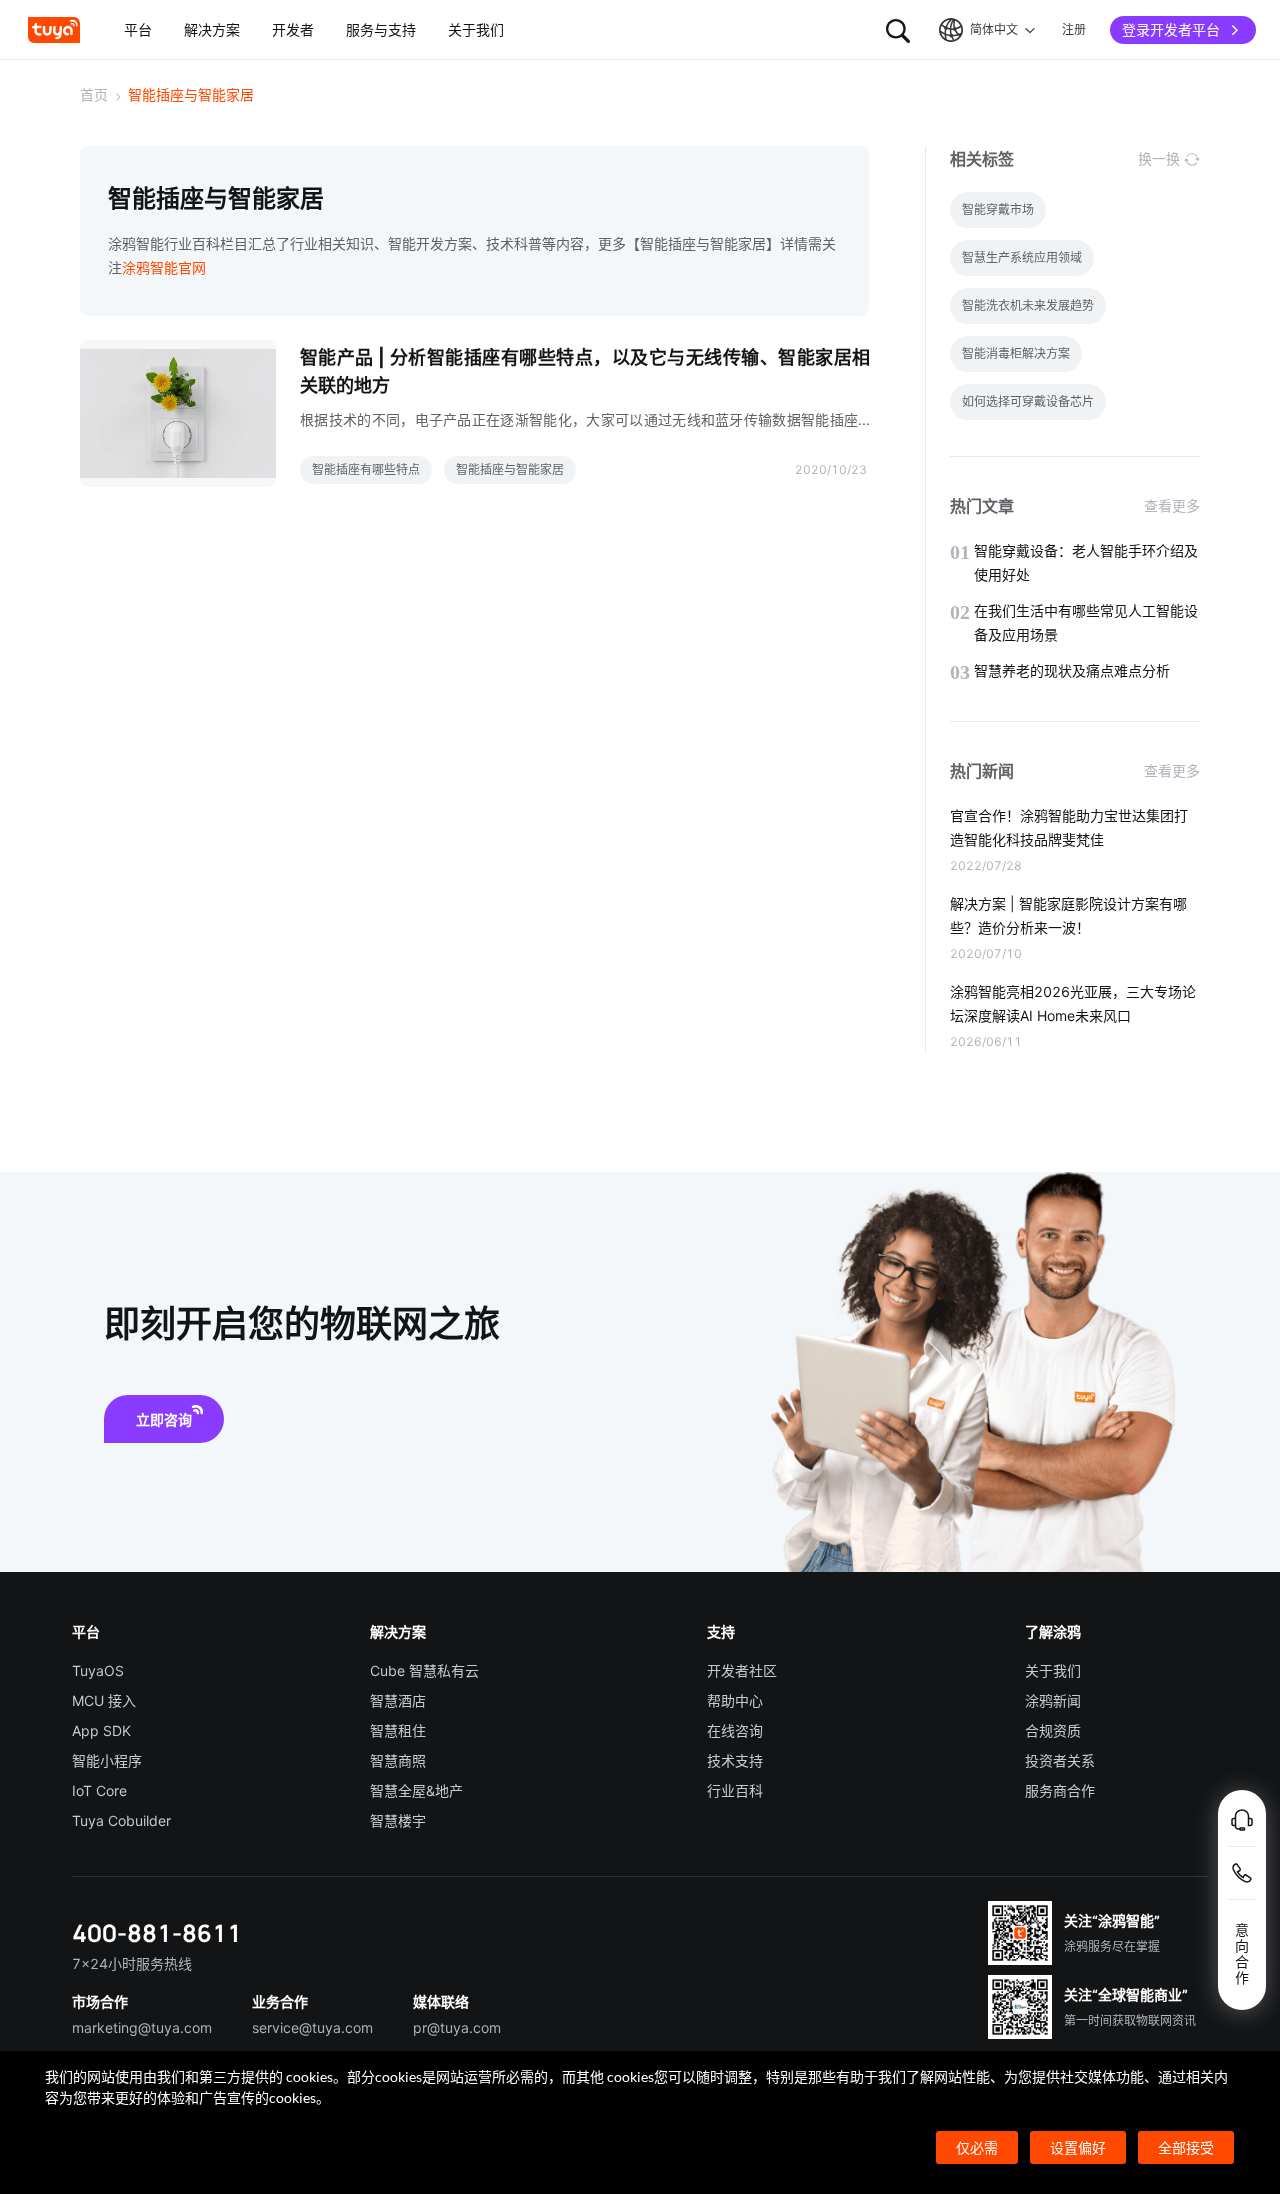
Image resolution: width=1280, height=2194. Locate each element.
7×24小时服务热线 (132, 1963)
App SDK (101, 1730)
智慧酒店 (398, 1700)
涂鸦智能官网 (164, 267)
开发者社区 (742, 1670)
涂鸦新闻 (1053, 1700)
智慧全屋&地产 (416, 1790)
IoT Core (99, 1790)
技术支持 (735, 1760)
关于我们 (1053, 1670)
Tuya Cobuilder (121, 1820)
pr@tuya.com (457, 2027)
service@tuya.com (312, 2027)
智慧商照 (398, 1760)
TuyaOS (98, 1670)
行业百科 (735, 1790)
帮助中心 (735, 1700)
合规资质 (1053, 1730)
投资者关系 (1060, 1760)
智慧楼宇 (398, 1820)
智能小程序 (107, 1760)
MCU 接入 (104, 1700)
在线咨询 (735, 1730)
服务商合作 (1060, 1790)
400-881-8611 (157, 1932)
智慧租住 (398, 1730)
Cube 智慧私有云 (424, 1670)
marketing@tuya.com (142, 2027)
